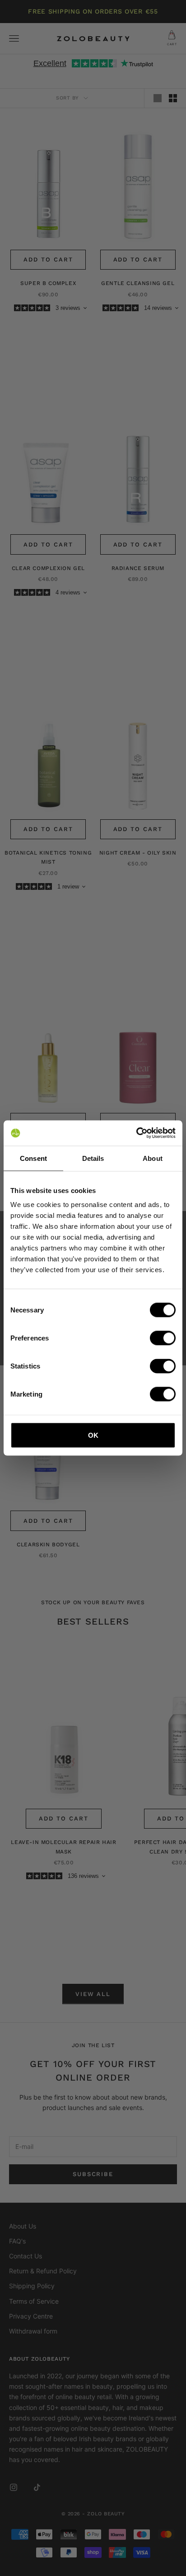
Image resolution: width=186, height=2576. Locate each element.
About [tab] (153, 1158)
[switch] (163, 1338)
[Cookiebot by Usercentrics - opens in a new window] (136, 1133)
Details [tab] (93, 1158)
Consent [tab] (33, 1158)
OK (93, 1435)
